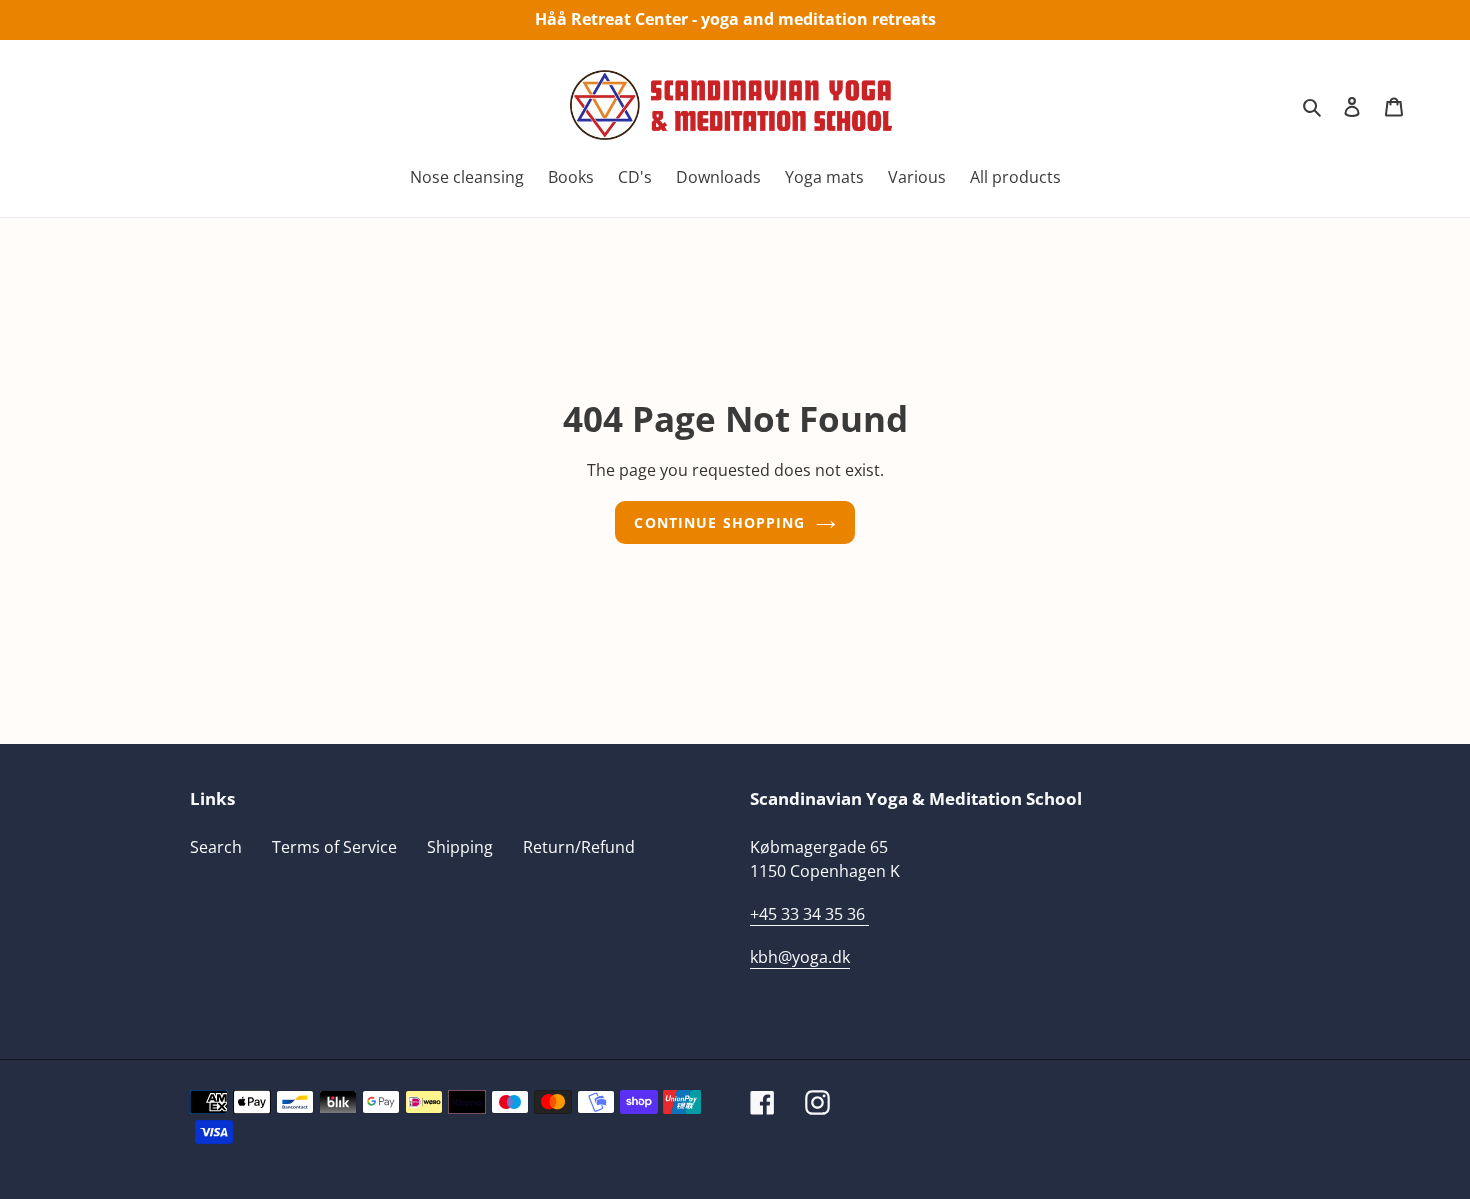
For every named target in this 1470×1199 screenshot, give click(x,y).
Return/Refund (579, 847)
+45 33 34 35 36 (807, 914)
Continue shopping (719, 522)
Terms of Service (334, 847)
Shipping (460, 847)
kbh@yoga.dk (800, 957)
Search (216, 847)
